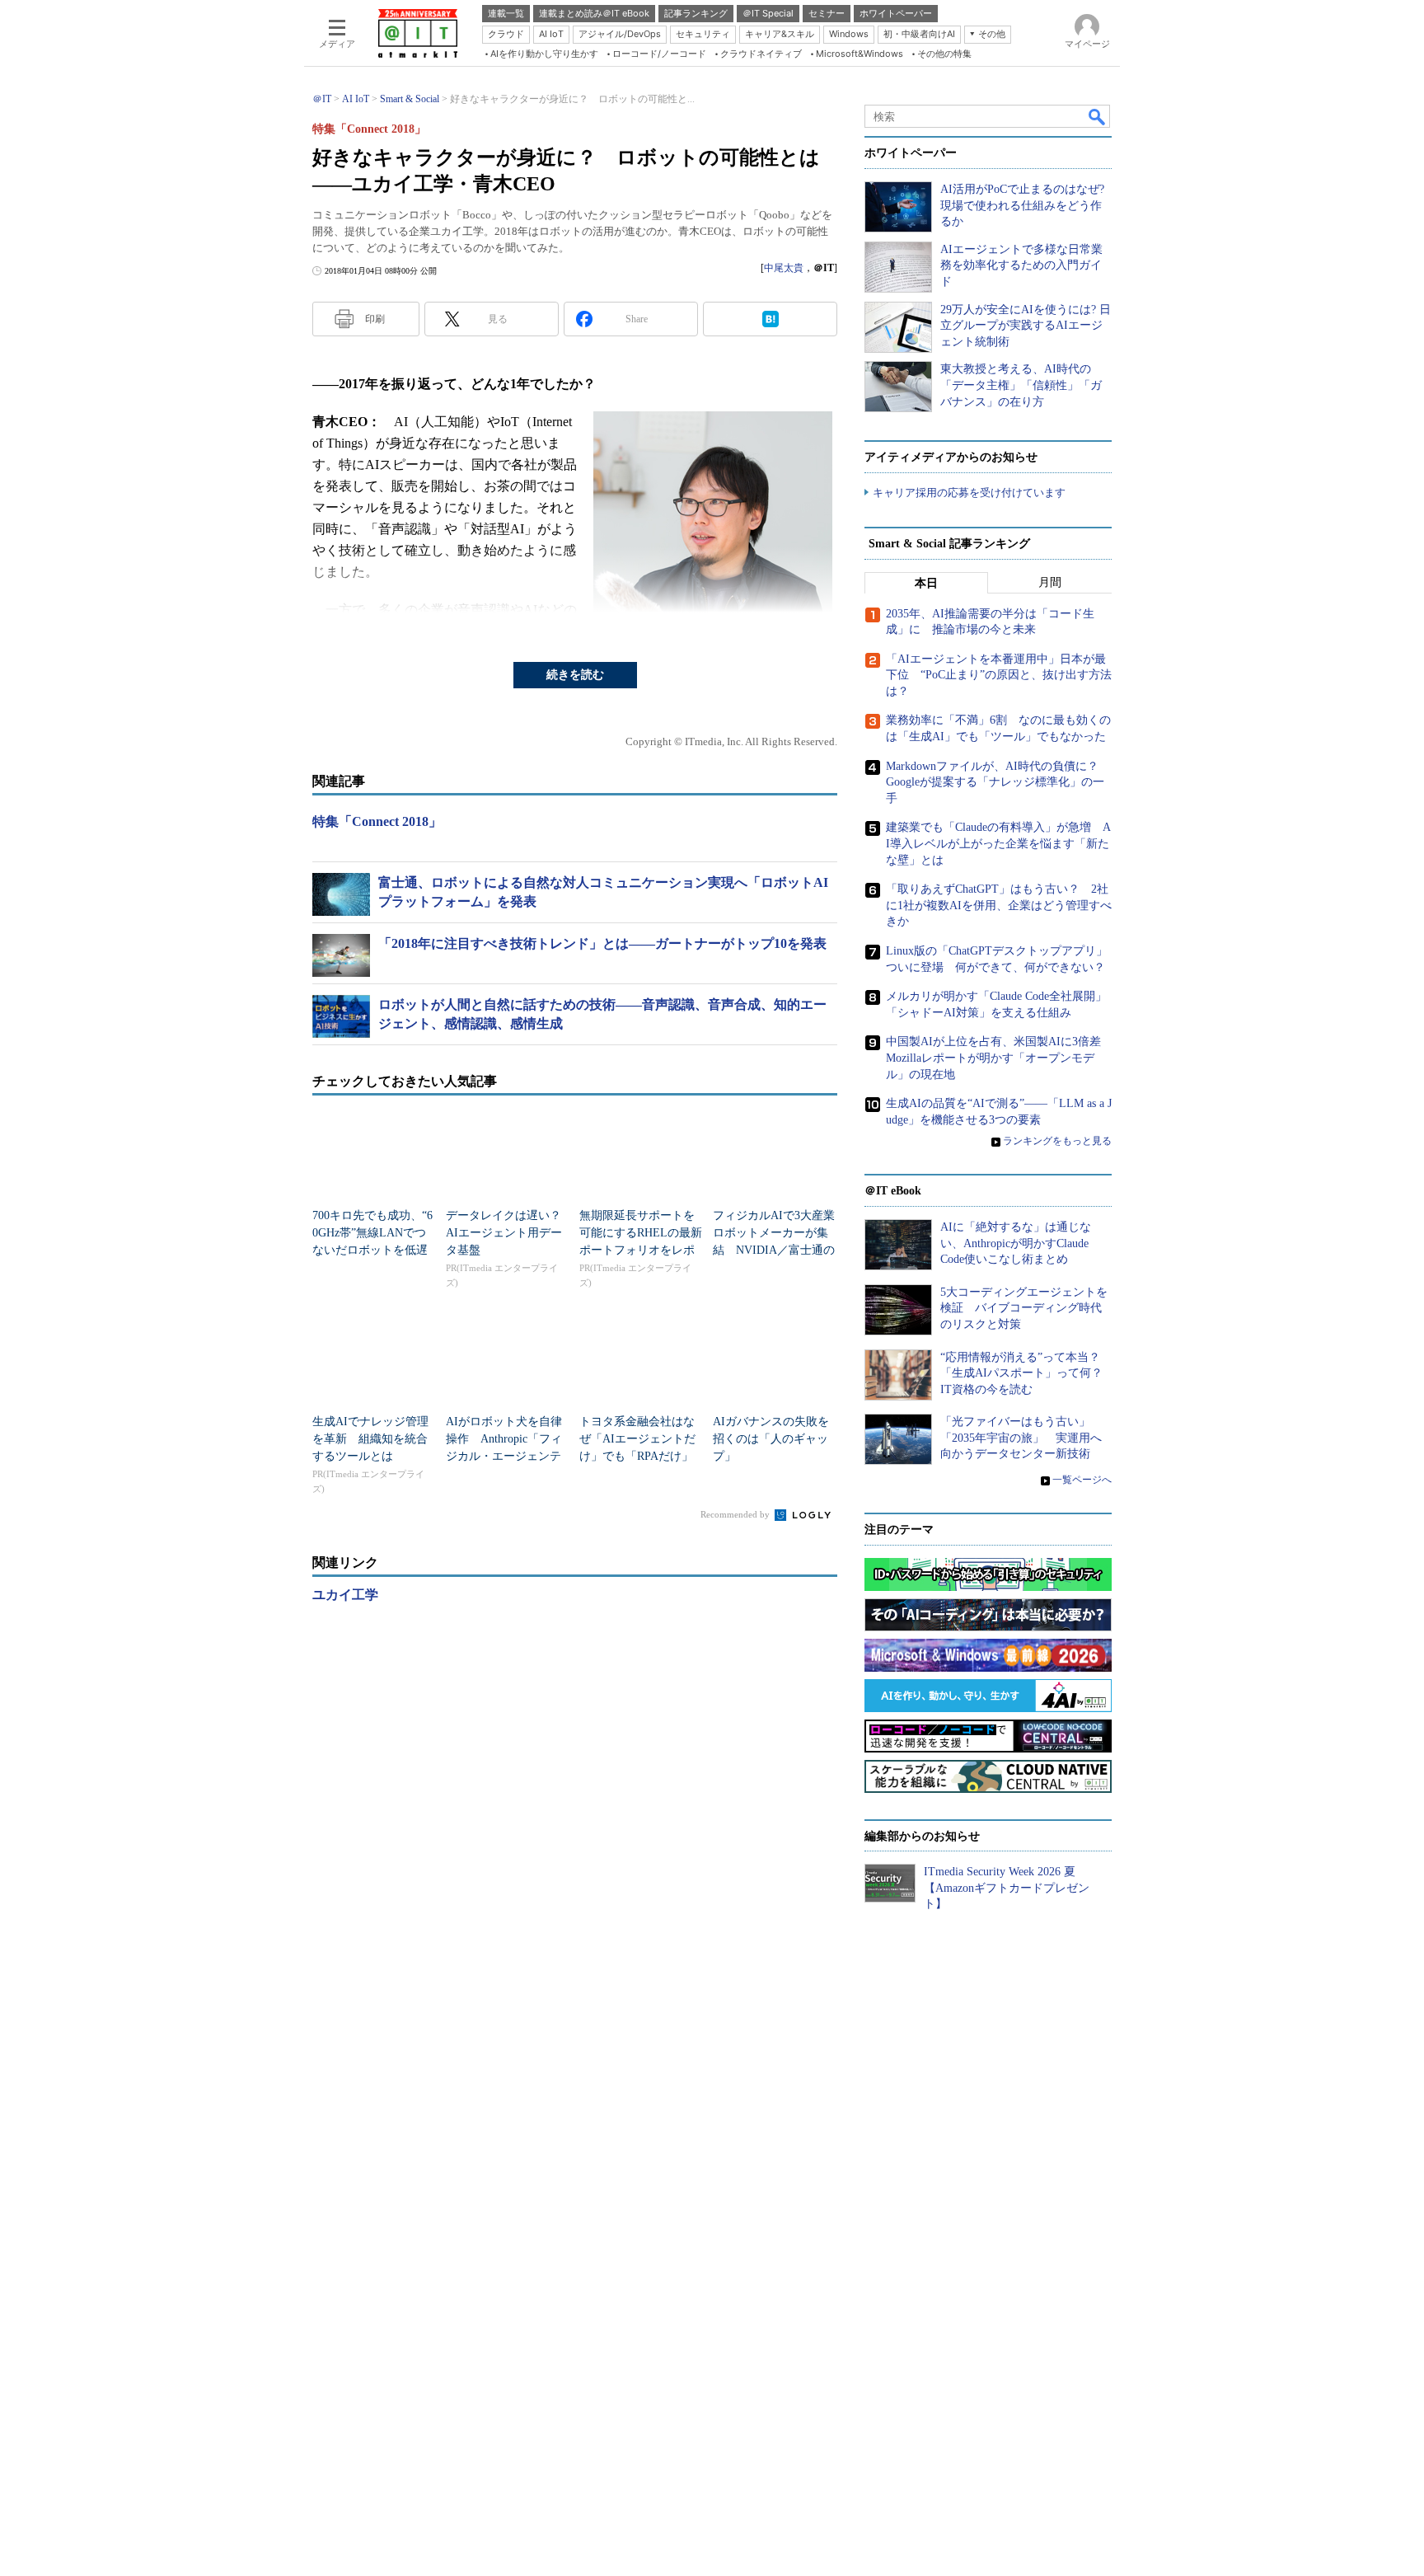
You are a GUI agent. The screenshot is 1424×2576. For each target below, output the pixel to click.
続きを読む (575, 675)
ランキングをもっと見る (1057, 1141)
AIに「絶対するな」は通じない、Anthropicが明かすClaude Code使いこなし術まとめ (1016, 1243)
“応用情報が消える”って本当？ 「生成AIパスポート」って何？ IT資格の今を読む (1027, 1373)
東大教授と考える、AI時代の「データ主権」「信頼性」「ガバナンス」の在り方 (1021, 385)
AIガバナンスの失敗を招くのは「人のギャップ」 (771, 1439)
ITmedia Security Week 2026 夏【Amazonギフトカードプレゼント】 (1007, 1888)
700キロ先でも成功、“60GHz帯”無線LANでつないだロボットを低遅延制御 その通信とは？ (372, 1250)
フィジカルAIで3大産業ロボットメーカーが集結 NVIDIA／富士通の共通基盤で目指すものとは (774, 1250)
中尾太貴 (784, 268)
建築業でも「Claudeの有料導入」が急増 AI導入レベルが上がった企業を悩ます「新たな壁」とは (998, 843)
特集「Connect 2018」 (377, 821)
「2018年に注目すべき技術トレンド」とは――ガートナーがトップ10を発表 (602, 943)
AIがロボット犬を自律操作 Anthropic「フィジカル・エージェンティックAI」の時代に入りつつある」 (504, 1456)
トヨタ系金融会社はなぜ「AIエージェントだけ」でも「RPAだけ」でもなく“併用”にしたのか (637, 1456)
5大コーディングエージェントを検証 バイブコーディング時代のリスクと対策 (1024, 1308)
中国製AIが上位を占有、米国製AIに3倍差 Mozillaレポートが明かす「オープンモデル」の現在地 (999, 1058)
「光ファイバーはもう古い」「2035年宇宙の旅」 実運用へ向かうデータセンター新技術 (1021, 1438)
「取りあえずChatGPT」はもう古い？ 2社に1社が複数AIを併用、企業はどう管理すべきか (999, 905)
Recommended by (736, 1514)
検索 (1098, 116)
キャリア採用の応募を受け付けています (969, 493)
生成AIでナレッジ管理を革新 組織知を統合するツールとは (370, 1439)
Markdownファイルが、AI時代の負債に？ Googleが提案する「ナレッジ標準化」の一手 (998, 782)
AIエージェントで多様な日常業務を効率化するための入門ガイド (1021, 265)
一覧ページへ (1082, 1480)
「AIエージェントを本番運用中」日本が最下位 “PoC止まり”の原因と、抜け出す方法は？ (999, 675)
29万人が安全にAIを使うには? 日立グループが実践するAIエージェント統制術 (1026, 326)
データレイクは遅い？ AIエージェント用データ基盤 (509, 1233)
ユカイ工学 (345, 1595)
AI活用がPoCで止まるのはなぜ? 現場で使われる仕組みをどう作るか (1022, 205)
